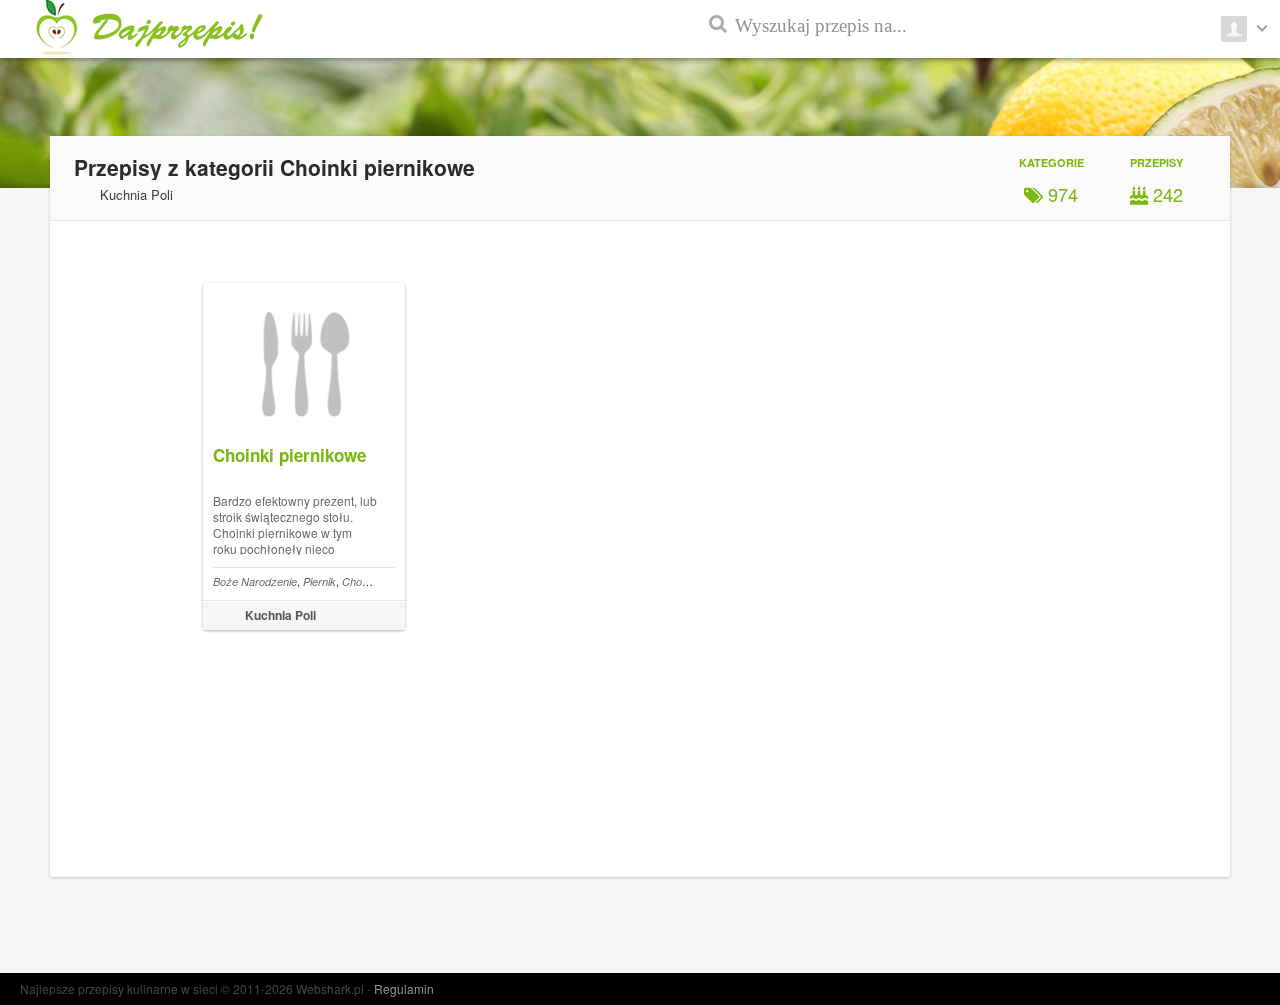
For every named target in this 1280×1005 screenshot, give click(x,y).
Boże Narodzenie (255, 581)
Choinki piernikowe (289, 455)
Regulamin (404, 988)
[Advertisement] (1190, 480)
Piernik (319, 581)
